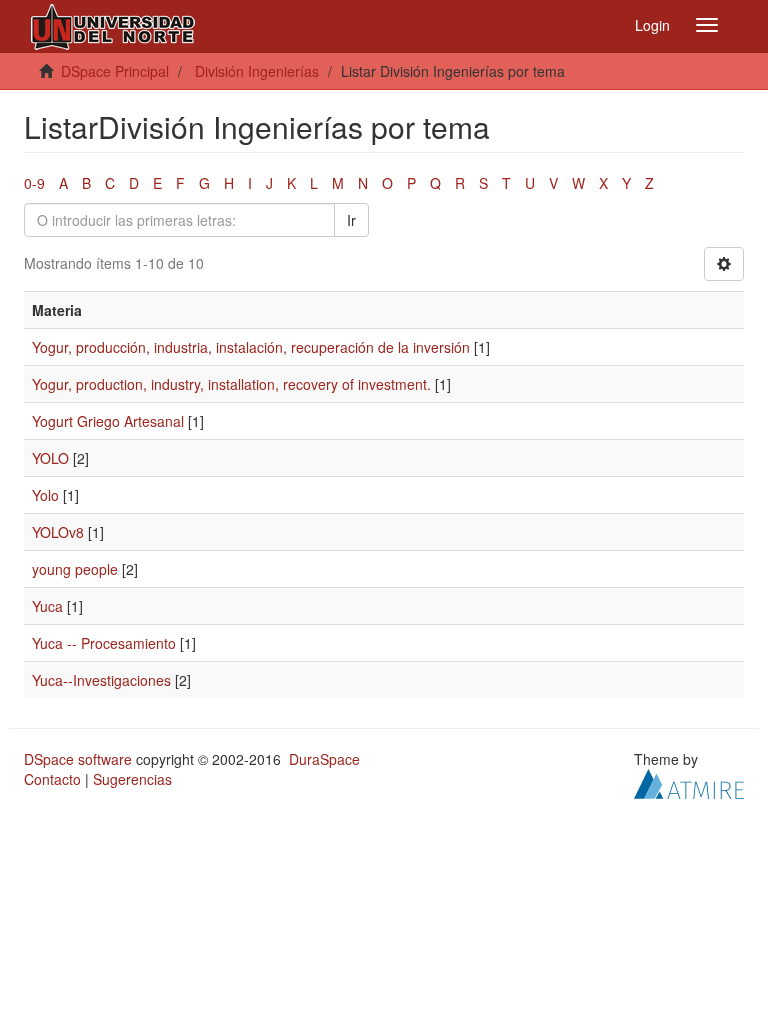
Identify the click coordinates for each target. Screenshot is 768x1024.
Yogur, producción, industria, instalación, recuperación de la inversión (251, 347)
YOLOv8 (58, 532)
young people (75, 569)
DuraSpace (324, 759)
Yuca (47, 606)
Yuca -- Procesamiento (104, 643)
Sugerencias (132, 779)
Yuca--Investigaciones (101, 680)
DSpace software (78, 759)
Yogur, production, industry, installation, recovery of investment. (231, 384)
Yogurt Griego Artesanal (108, 421)
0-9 (34, 183)
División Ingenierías (257, 71)
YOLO (50, 458)
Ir (351, 220)
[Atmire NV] (689, 782)
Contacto (52, 779)
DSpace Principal (115, 71)
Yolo (45, 495)
